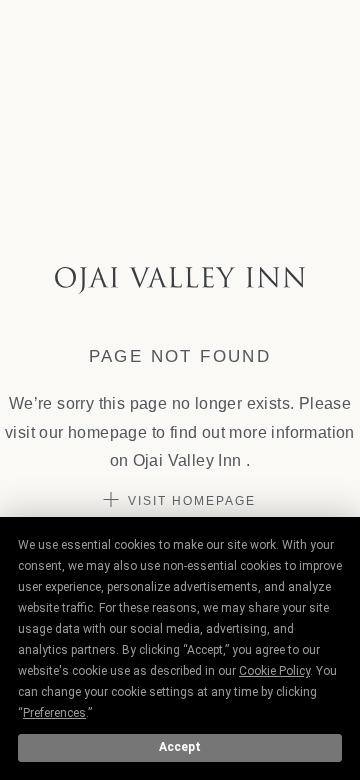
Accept (180, 747)
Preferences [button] (54, 713)
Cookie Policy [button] (274, 671)
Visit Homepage (192, 501)
